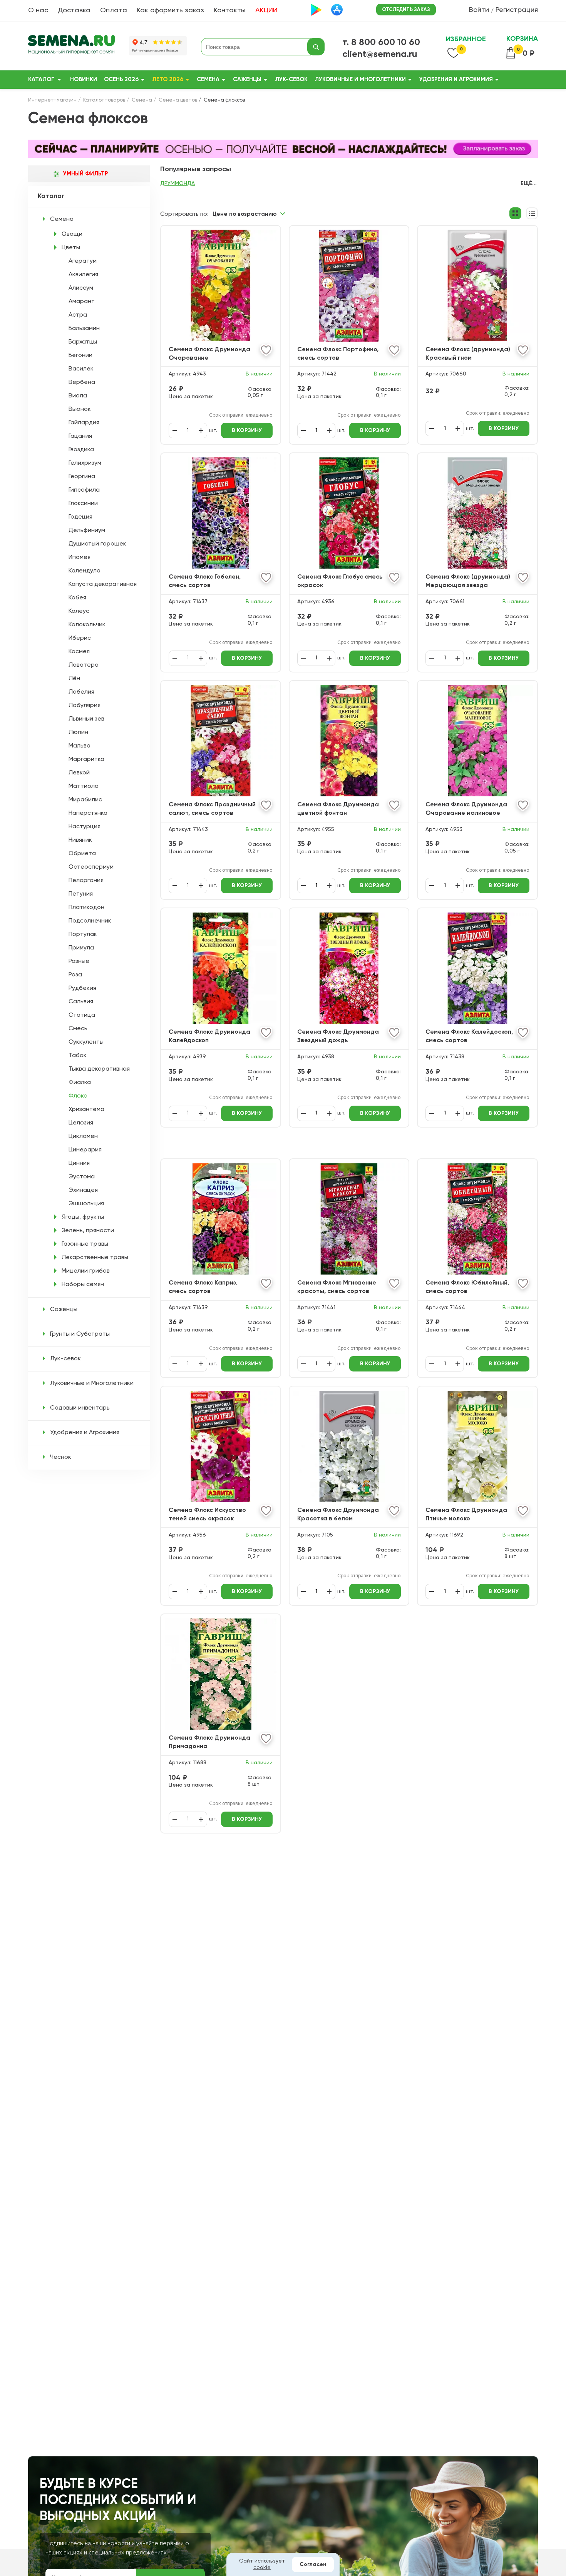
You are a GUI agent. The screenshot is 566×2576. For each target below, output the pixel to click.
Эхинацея (83, 1190)
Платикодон (86, 908)
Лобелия (81, 692)
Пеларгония (86, 881)
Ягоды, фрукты (83, 1217)
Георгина (82, 477)
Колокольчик (87, 625)
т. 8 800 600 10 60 (381, 42)
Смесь (78, 1029)
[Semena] (71, 47)
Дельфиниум (87, 531)
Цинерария (85, 1150)
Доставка (74, 10)
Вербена (82, 382)
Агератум (83, 261)
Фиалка (80, 1083)
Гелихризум (85, 463)
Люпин (78, 732)
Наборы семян (83, 1285)
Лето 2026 (168, 79)
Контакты (230, 10)
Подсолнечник (90, 921)
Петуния (81, 894)
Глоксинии (83, 504)
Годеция (80, 517)
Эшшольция (86, 1204)
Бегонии (80, 355)
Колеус (79, 611)
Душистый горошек (97, 544)
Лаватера (84, 665)
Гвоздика (81, 450)
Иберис (80, 638)
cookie (262, 2568)
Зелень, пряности (88, 1231)
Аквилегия (83, 275)
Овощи (72, 234)
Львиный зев (86, 719)
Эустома (82, 1177)
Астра (78, 315)
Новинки (84, 79)
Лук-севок (291, 79)
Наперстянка (88, 813)
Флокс (78, 1096)
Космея (79, 652)
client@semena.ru (380, 54)
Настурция (85, 827)
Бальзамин (84, 329)
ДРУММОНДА (178, 184)
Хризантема (86, 1109)
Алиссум (81, 288)
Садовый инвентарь (80, 1408)
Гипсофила (84, 490)
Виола (78, 396)
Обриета (82, 854)
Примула (81, 948)
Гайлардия (84, 423)
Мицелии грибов (86, 1271)
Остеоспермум (91, 867)
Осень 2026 (121, 79)
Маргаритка (86, 759)
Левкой (79, 773)
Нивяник (80, 840)
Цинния (79, 1163)
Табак (78, 1056)
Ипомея (80, 557)
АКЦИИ (266, 10)
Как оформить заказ (170, 10)
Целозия (81, 1123)
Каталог (41, 79)
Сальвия (81, 1002)
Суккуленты (86, 1042)
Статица (82, 1015)
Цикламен (83, 1136)
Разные (79, 961)
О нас (38, 10)
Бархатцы (83, 342)
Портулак (83, 934)
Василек (81, 369)
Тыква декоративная (99, 1069)
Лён (74, 679)
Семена (208, 79)
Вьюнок (80, 409)
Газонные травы (85, 1244)
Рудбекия (82, 988)
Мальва (80, 746)
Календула (85, 571)
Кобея (77, 598)
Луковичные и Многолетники (360, 79)
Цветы (71, 248)
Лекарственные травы (95, 1258)
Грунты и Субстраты (80, 1334)
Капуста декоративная (103, 584)
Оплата (114, 10)
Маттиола (84, 786)
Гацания (80, 436)
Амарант (82, 302)
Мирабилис (85, 800)
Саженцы (247, 79)
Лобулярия (85, 706)
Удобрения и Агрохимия (456, 79)
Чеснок (61, 1457)
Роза (75, 975)
